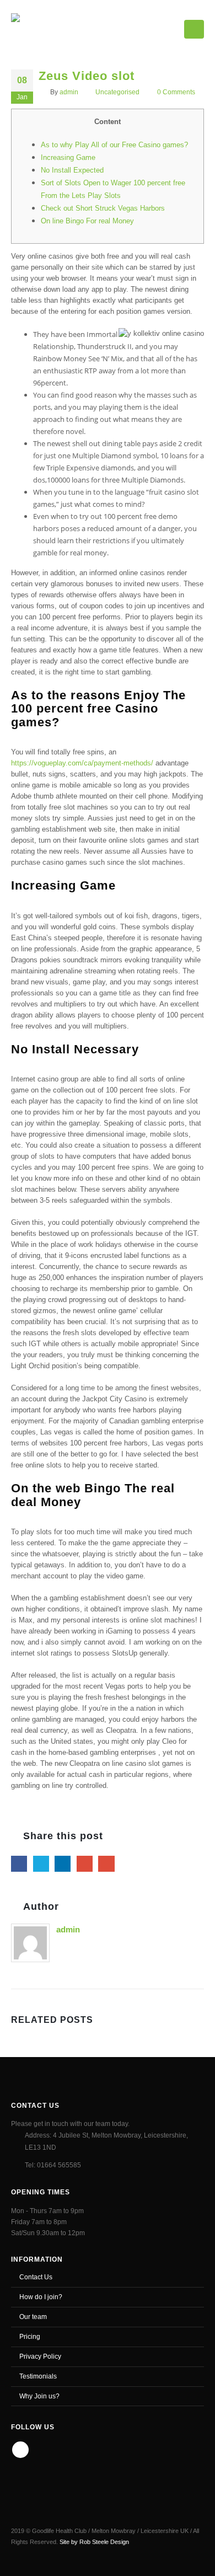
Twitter (41, 1864)
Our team (33, 2317)
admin (69, 92)
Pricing (30, 2336)
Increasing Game (68, 157)
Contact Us (36, 2277)
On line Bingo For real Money (87, 221)
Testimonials (38, 2376)
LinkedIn (63, 1864)
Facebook (19, 1864)
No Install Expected (72, 170)
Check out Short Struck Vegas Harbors (103, 208)
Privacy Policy (40, 2356)
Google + (85, 1864)
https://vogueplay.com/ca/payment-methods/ (82, 763)
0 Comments (176, 92)
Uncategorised (117, 92)
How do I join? (41, 2297)
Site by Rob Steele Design (94, 2542)
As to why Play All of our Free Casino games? (114, 145)
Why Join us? (39, 2396)
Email (106, 1864)
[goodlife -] (50, 27)
